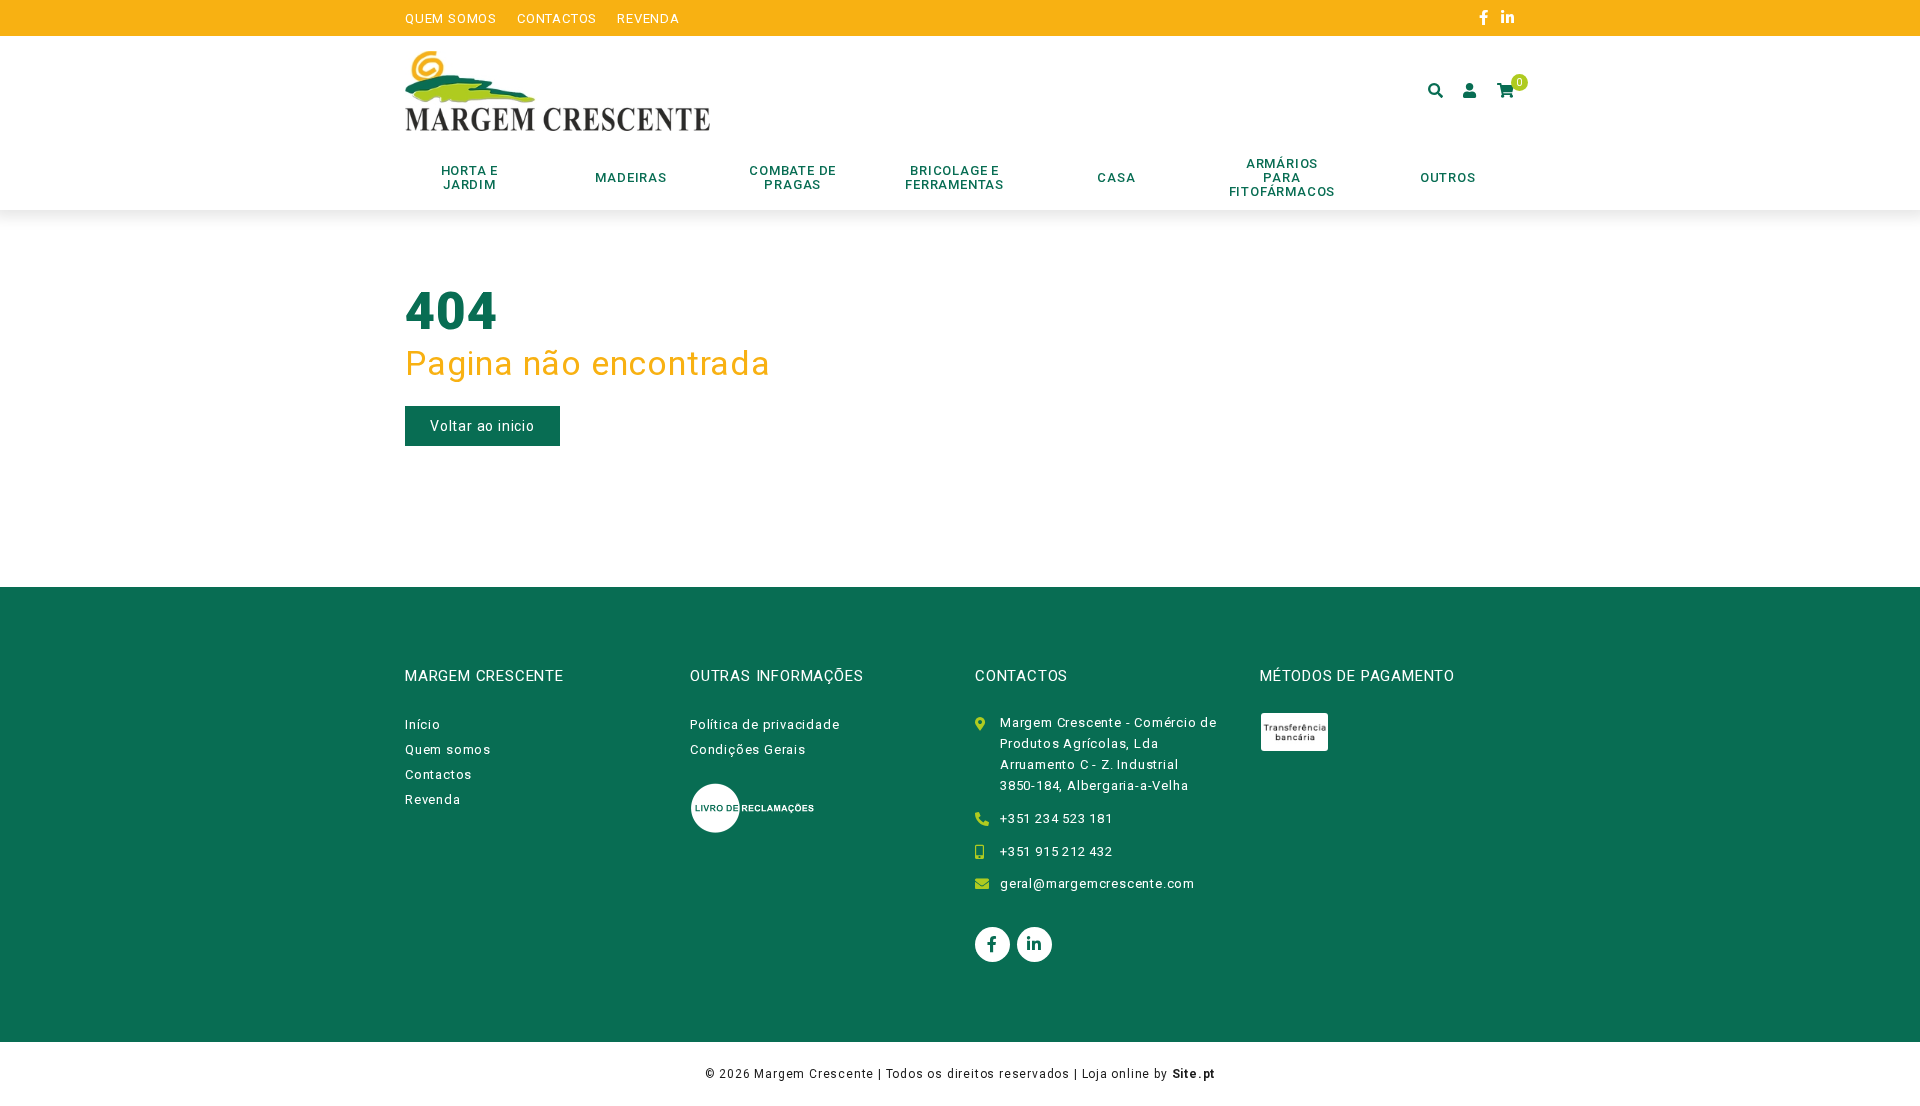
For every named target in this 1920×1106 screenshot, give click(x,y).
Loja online (1116, 1074)
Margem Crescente (814, 1074)
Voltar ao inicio (482, 426)
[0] (1506, 91)
